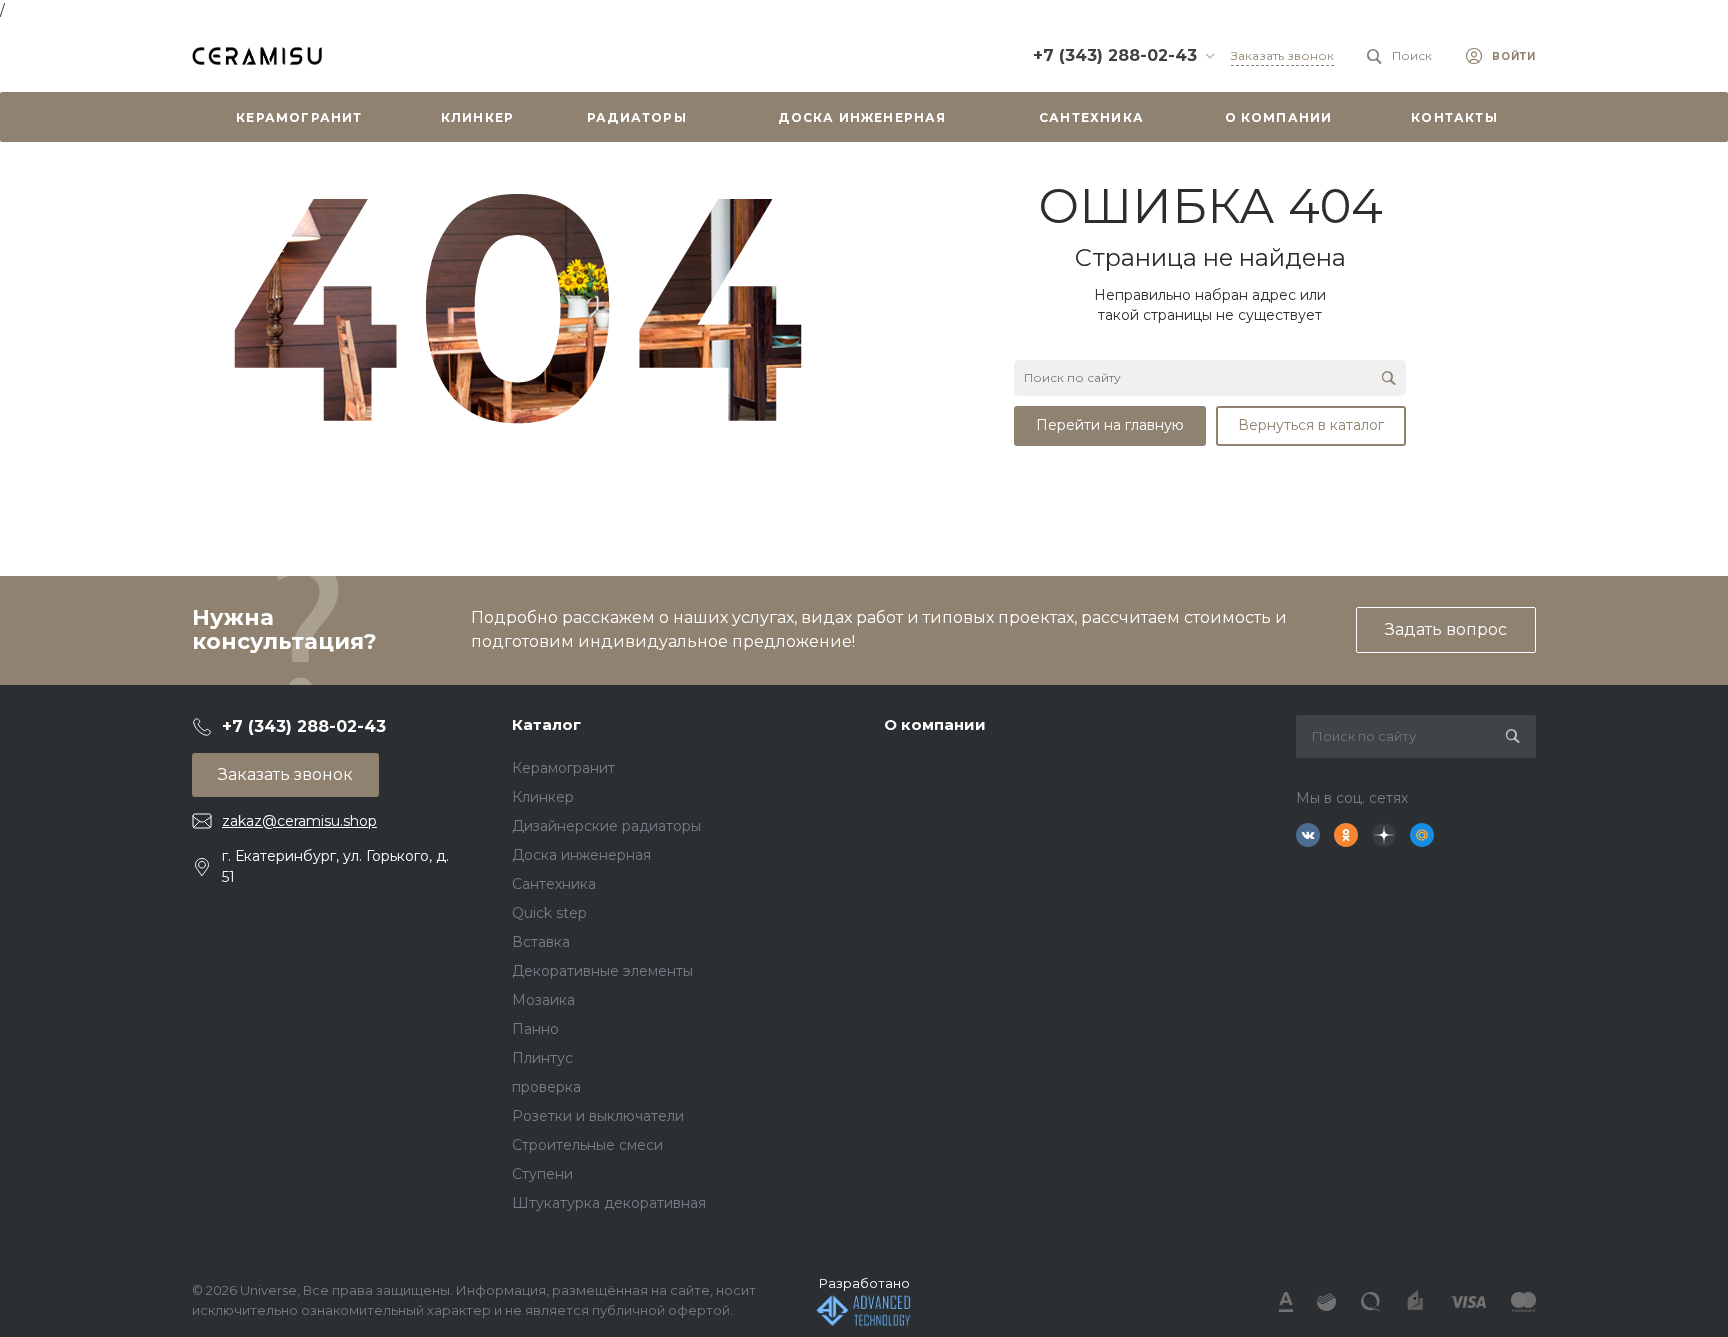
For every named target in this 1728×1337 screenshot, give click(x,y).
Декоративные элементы (602, 971)
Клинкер (543, 797)
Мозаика (543, 1000)
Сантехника (554, 884)
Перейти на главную (1110, 425)
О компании (935, 724)
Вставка (541, 942)
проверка (546, 1087)
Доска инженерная (581, 855)
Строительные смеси (587, 1145)
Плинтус (542, 1058)
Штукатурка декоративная (609, 1203)
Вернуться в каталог (1311, 425)
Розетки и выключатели (598, 1116)
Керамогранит (563, 768)
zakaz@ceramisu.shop (299, 821)
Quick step (549, 913)
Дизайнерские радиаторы (606, 826)
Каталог (546, 724)
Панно (535, 1029)
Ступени (542, 1174)
